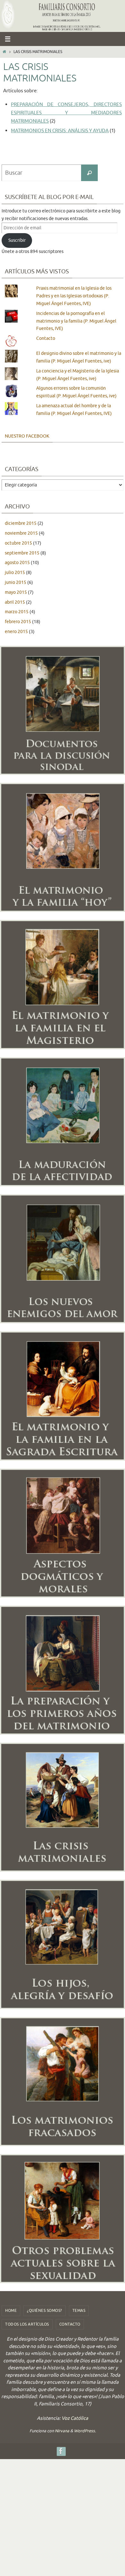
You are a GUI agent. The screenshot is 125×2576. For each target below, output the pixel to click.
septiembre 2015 (22, 553)
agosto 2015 (17, 563)
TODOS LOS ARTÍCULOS (27, 2324)
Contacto (46, 338)
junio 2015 (16, 582)
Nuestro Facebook (27, 436)
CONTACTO (70, 2324)
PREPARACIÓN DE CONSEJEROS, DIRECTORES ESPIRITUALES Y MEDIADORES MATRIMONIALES (66, 113)
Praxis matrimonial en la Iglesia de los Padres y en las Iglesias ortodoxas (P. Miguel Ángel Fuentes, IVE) (74, 296)
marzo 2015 (17, 612)
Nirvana (62, 2431)
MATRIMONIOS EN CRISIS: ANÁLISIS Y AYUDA (60, 131)
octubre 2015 (18, 543)
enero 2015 (16, 632)
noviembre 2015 (21, 533)
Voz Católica (75, 2418)
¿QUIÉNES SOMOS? (45, 2311)
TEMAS (79, 2311)
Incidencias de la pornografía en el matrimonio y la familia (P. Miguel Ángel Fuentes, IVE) (76, 321)
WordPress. (85, 2431)
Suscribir (17, 240)
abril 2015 (15, 602)
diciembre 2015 (21, 523)
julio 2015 (15, 573)
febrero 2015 (18, 622)
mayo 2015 (16, 592)
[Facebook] (61, 2451)
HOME (11, 2311)
